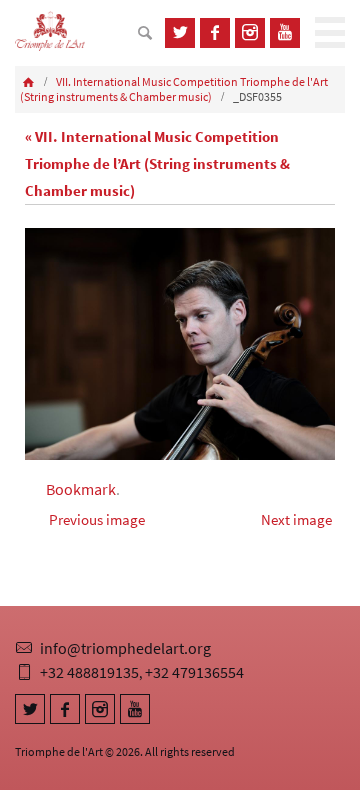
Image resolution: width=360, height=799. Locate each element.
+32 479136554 (194, 672)
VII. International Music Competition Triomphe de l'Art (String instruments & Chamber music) (174, 89)
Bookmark (81, 489)
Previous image (97, 519)
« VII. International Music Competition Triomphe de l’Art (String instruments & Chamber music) (157, 163)
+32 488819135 (89, 672)
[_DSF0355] (180, 344)
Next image (296, 519)
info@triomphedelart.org (125, 648)
